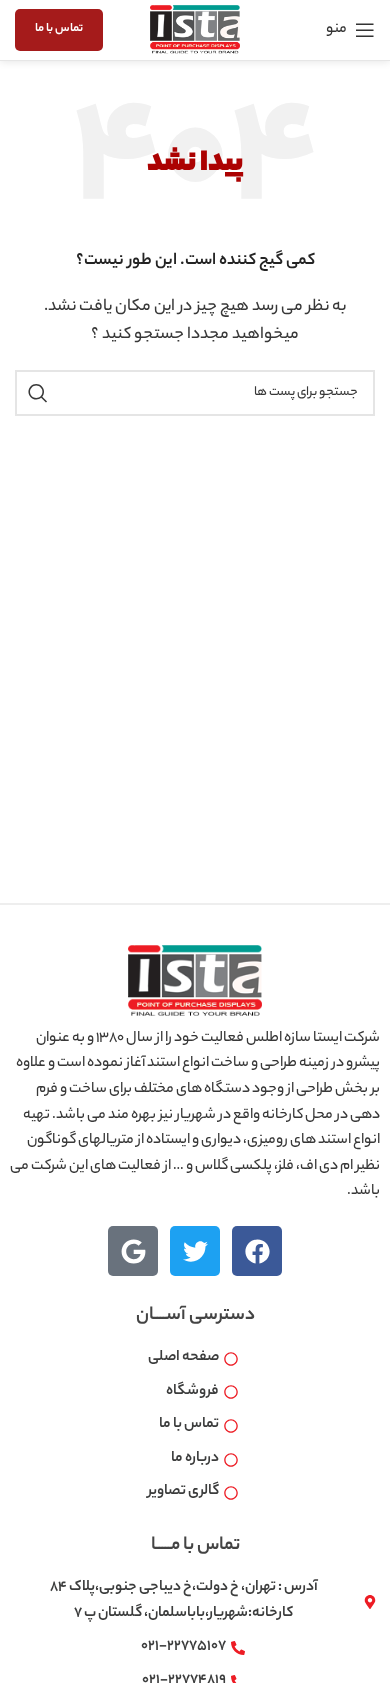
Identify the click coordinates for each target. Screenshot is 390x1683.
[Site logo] (195, 30)
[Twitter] (195, 1251)
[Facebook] (257, 1251)
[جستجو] (38, 393)
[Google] (133, 1251)
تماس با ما (59, 29)
